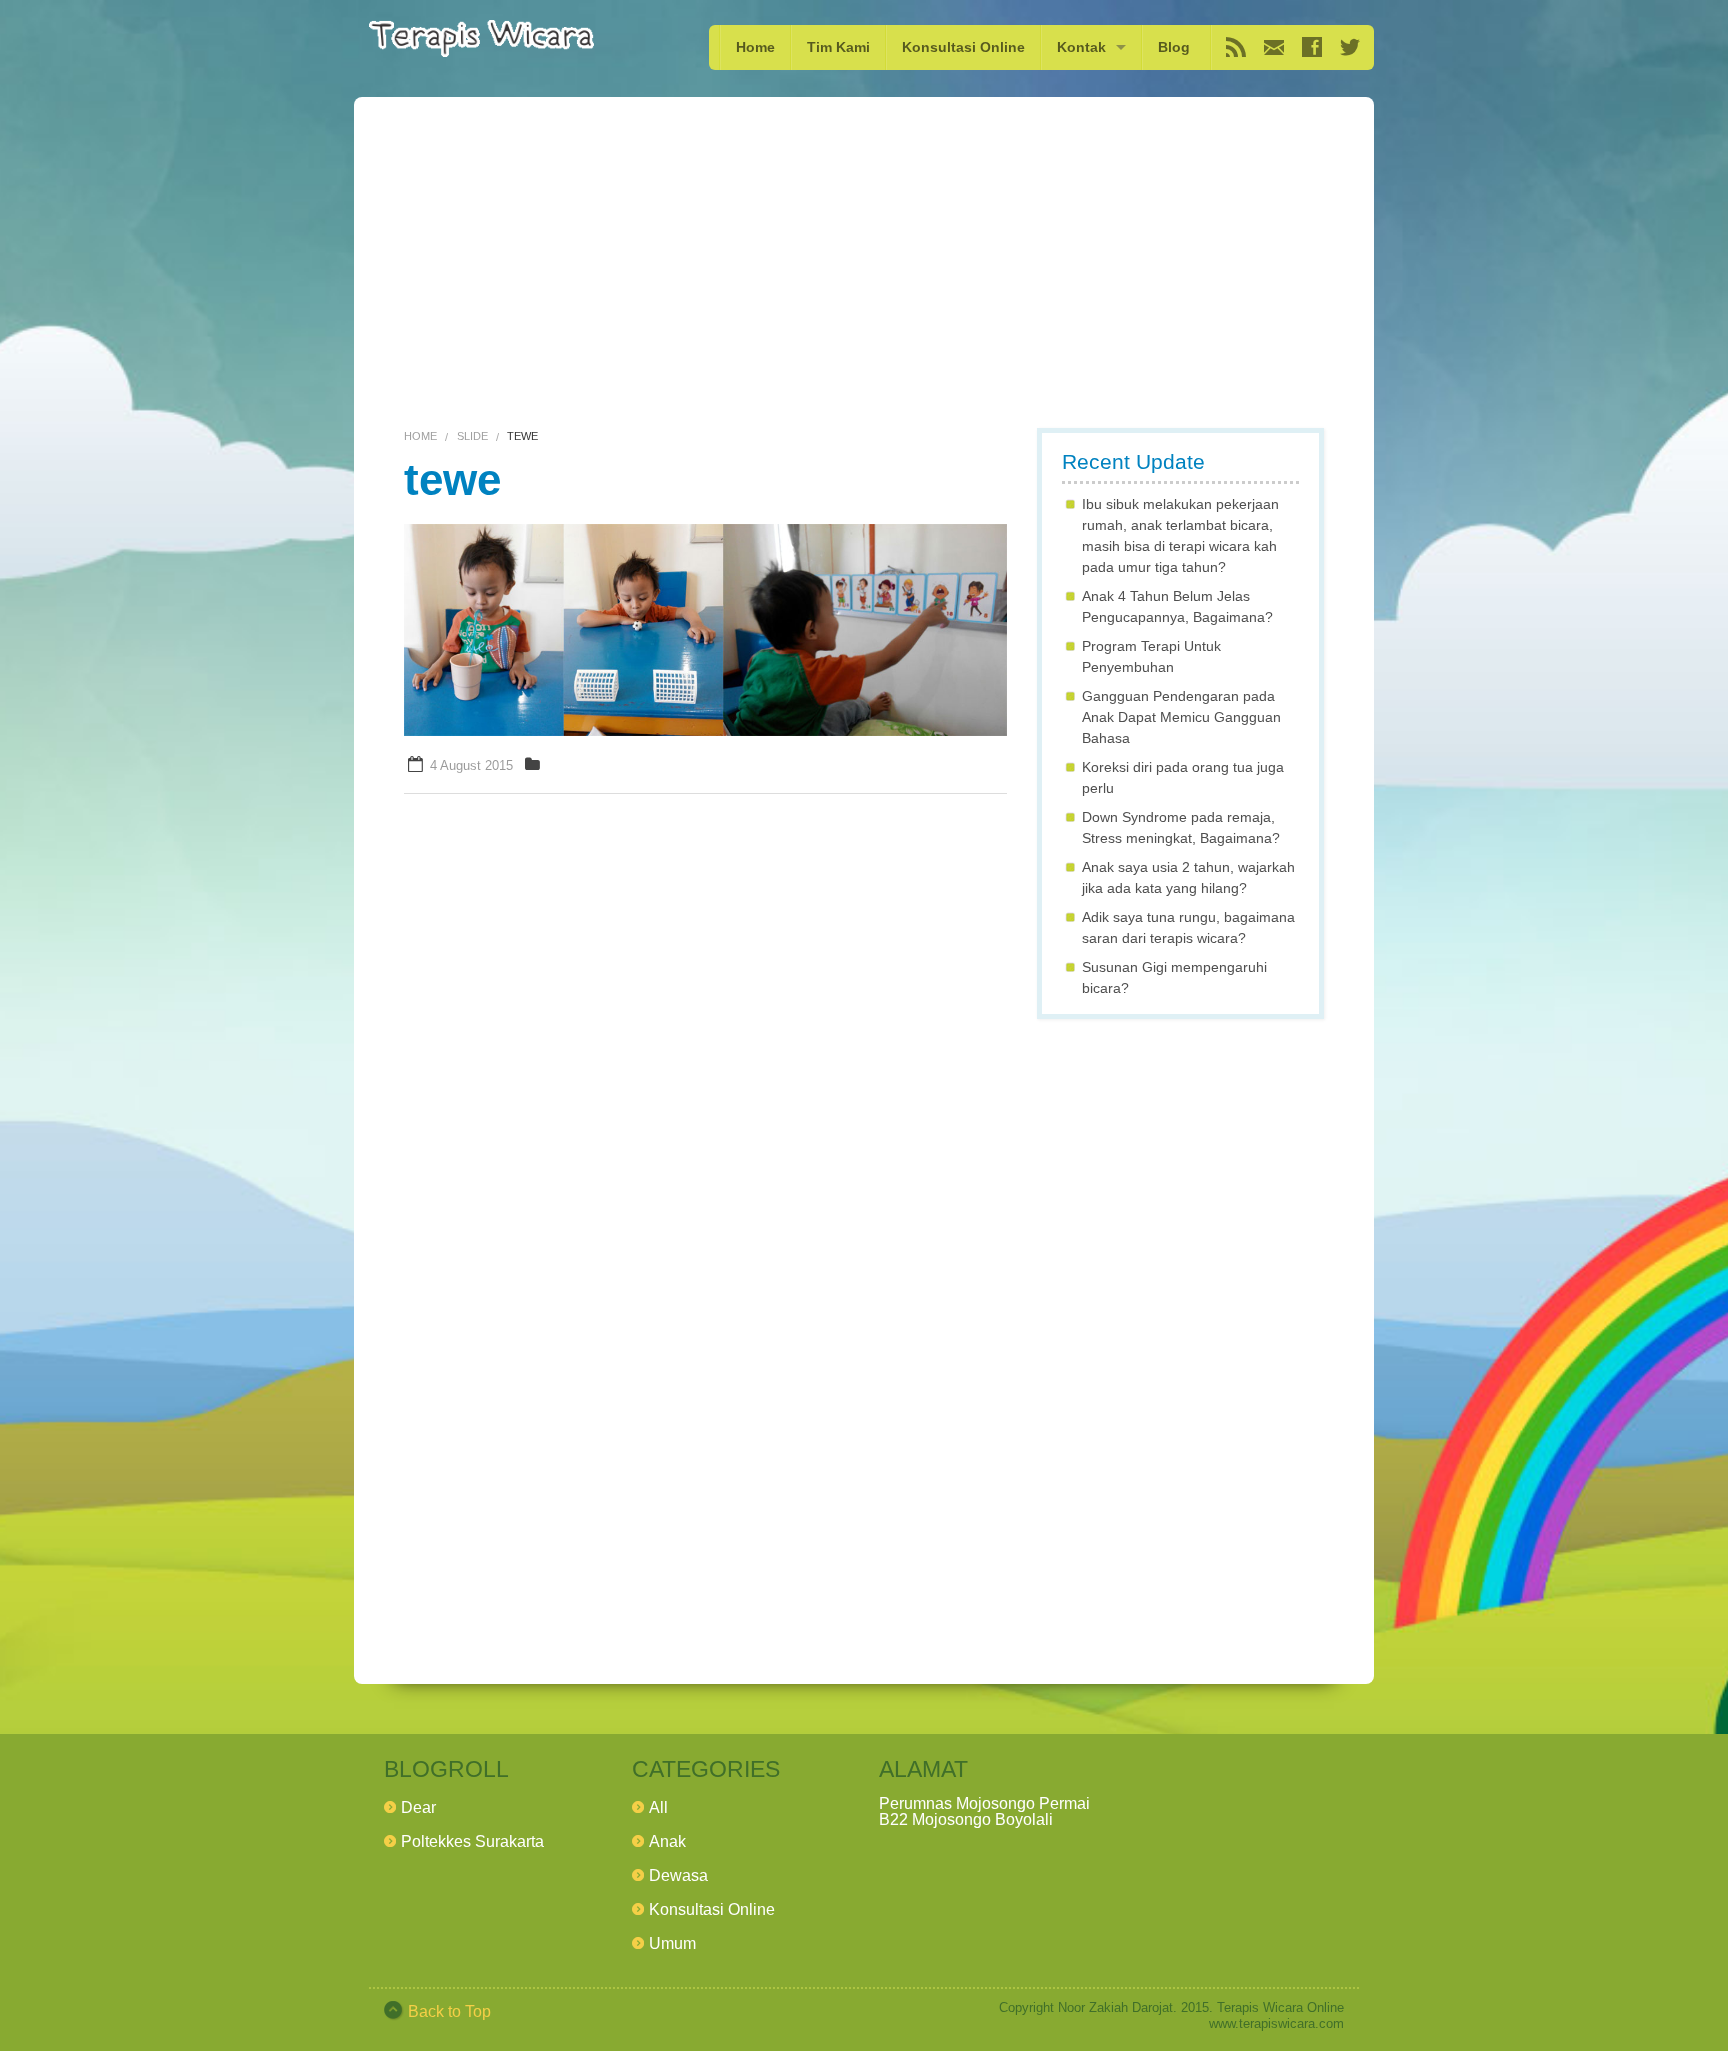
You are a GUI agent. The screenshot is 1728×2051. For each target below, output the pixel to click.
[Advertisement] (864, 272)
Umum (672, 1943)
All (658, 1807)
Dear (418, 1807)
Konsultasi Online (963, 47)
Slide (472, 436)
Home (755, 47)
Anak (667, 1841)
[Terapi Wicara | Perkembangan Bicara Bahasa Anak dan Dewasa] (481, 38)
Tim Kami (838, 47)
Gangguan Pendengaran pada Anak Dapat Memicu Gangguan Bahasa (1181, 717)
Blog (1174, 47)
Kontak (1081, 47)
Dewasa (678, 1875)
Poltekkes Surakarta (472, 1841)
